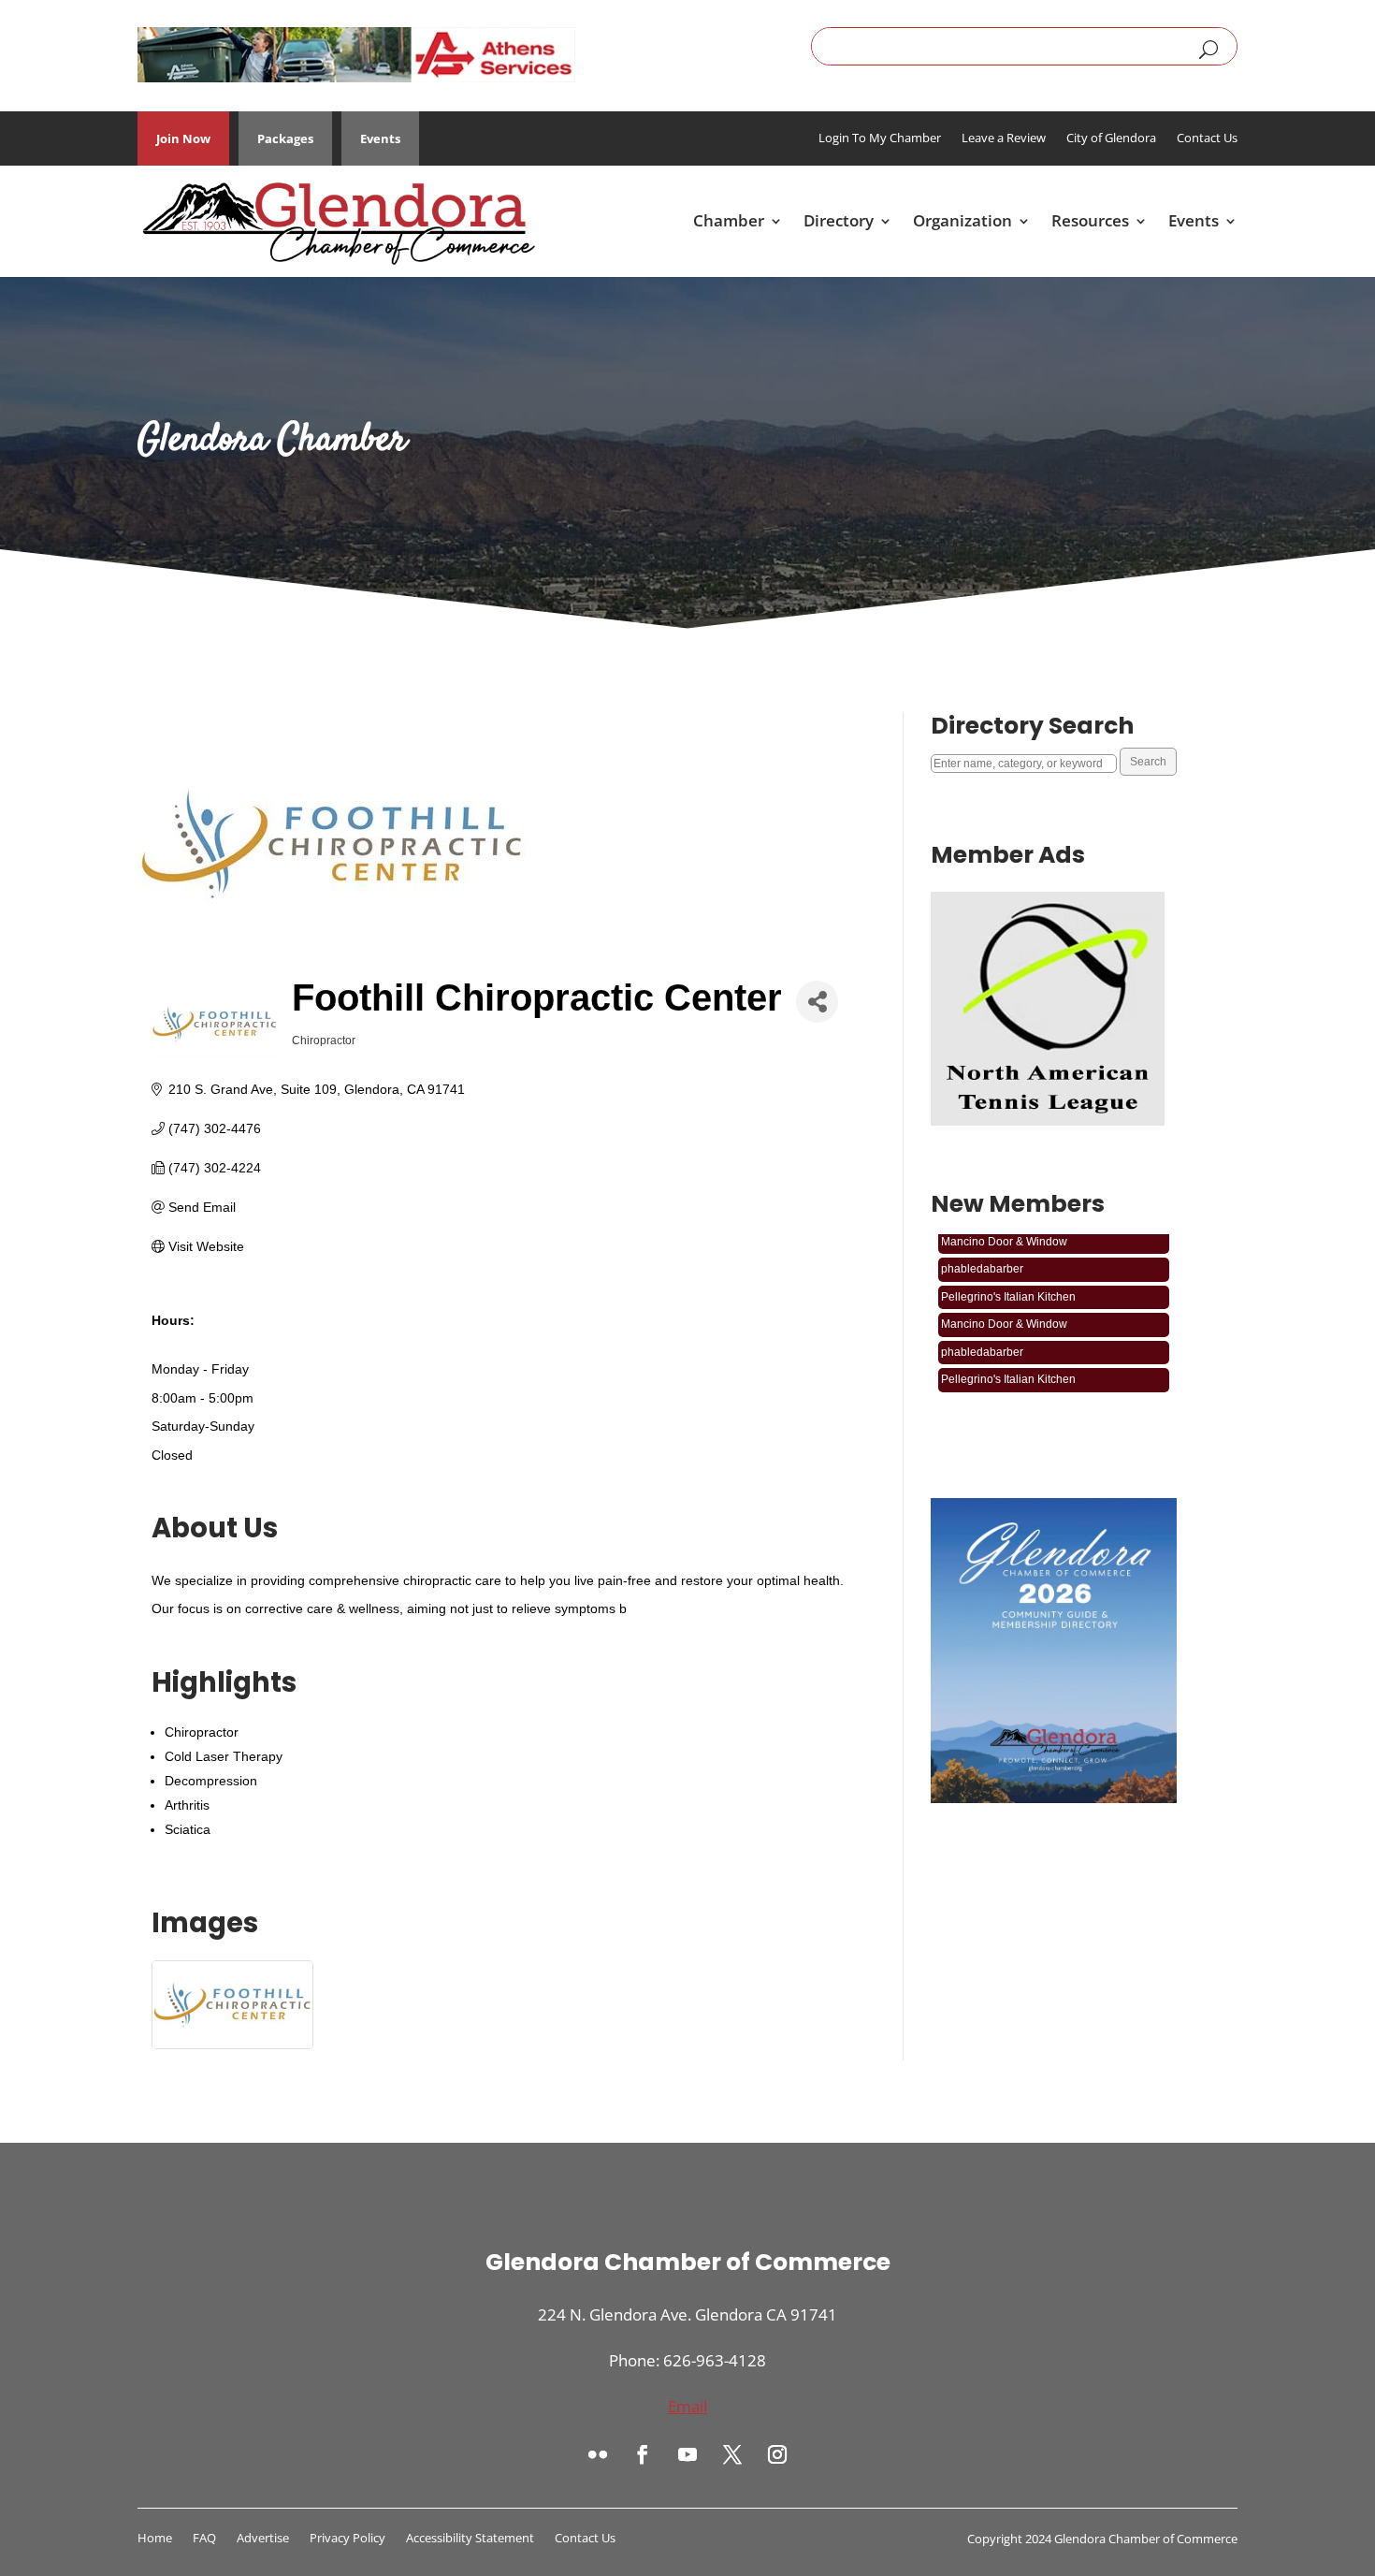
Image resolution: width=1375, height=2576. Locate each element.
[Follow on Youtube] (687, 2454)
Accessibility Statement (470, 2539)
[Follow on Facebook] (643, 2454)
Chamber (729, 220)
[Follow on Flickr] (598, 2454)
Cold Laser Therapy (224, 1756)
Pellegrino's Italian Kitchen (1008, 1277)
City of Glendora (1111, 138)
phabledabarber (982, 1249)
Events (380, 138)
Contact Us (1207, 138)
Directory (839, 220)
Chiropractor (202, 1732)
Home (155, 2539)
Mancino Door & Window (1004, 1304)
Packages (285, 138)
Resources (1090, 220)
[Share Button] (817, 1002)
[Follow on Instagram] (777, 2454)
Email (687, 2406)
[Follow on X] (732, 2454)
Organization (962, 220)
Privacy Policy (347, 2539)
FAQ (204, 2539)
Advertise (263, 2539)
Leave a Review (1004, 138)
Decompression (211, 1781)
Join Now (183, 138)
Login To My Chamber (880, 138)
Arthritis (187, 1805)
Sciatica (188, 1829)
